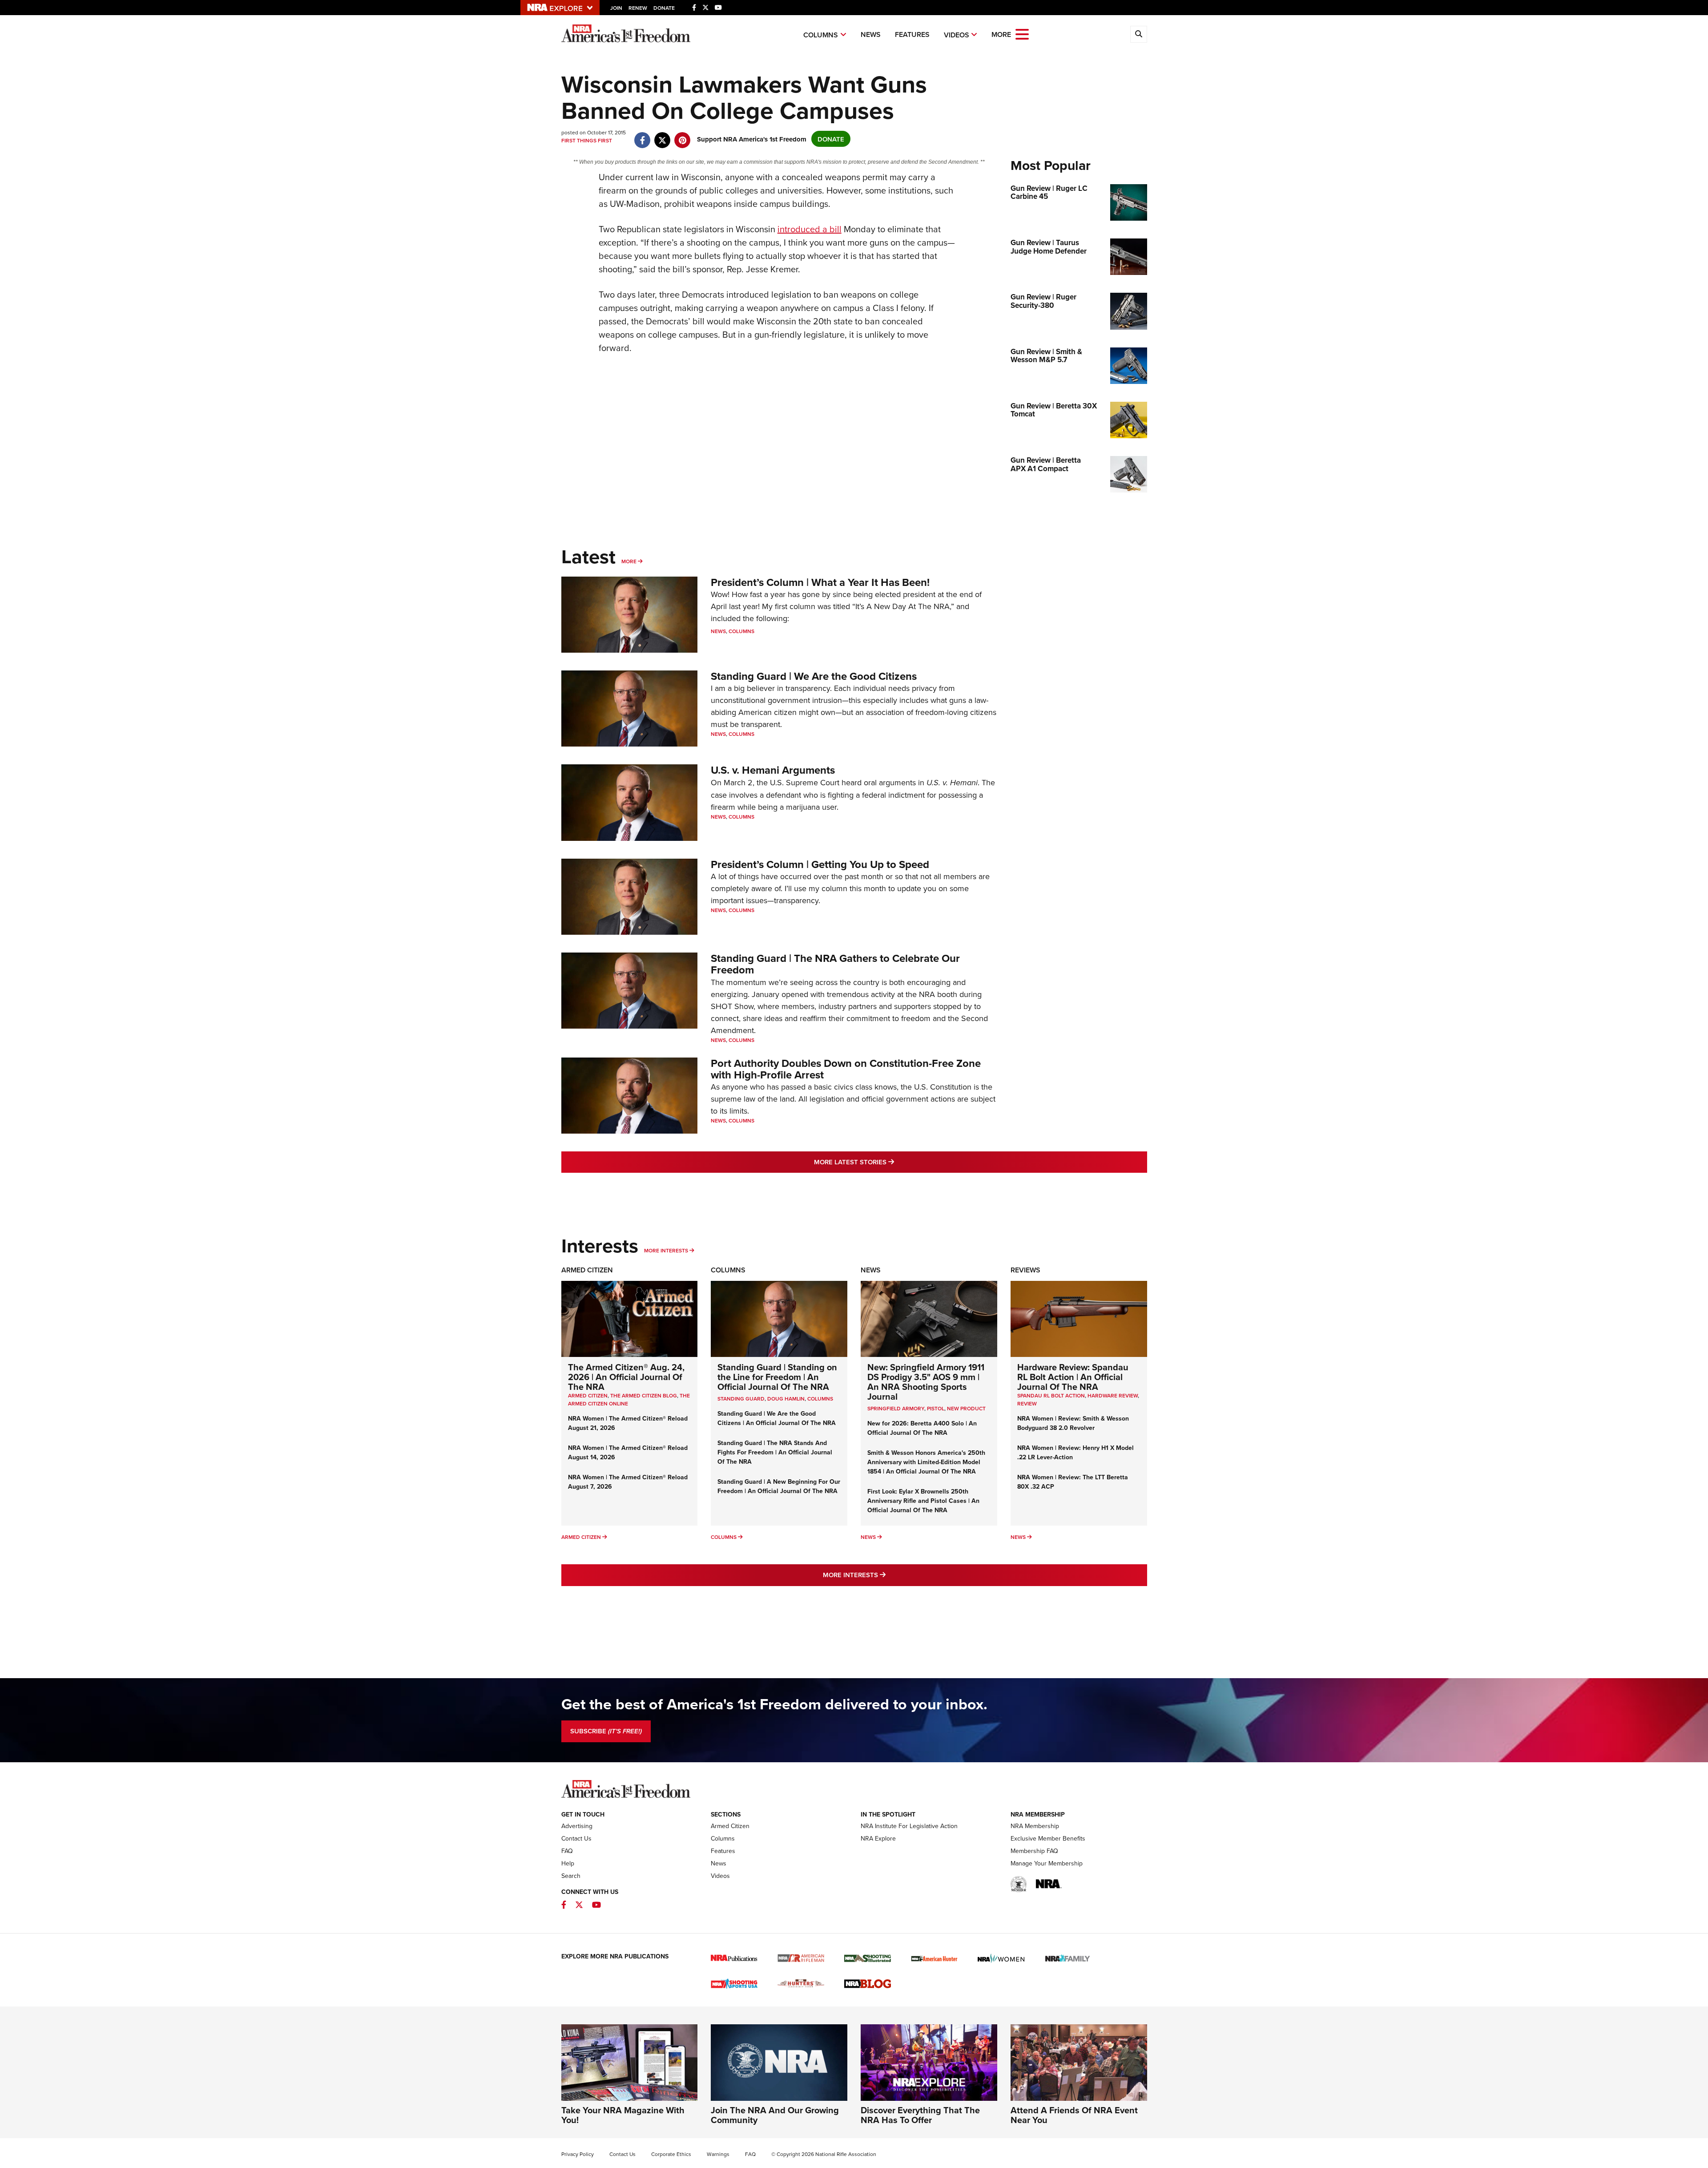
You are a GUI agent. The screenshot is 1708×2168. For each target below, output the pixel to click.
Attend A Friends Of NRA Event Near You (1074, 2115)
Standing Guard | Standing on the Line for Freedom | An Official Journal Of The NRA (777, 1377)
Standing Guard (741, 1399)
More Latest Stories (890, 1162)
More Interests (666, 1250)
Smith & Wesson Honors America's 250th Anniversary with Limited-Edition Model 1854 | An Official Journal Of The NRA (926, 1462)
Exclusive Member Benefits (1048, 1838)
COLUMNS (820, 1399)
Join (616, 8)
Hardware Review (1113, 1395)
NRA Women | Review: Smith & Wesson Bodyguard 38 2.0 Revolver (1073, 1423)
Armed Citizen (587, 1270)
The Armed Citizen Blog (644, 1395)
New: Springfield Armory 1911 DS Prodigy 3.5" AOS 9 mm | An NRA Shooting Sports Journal (926, 1382)
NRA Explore (878, 1838)
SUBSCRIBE (606, 1731)
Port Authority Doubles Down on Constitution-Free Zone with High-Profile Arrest (846, 1069)
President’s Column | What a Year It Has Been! (820, 582)
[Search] (1139, 34)
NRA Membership (1035, 1826)
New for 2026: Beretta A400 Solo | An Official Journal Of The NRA (922, 1428)
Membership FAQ (1034, 1851)
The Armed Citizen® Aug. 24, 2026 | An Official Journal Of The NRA (626, 1377)
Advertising (577, 1826)
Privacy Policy (578, 2154)
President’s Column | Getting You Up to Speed (820, 864)
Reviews (1025, 1270)
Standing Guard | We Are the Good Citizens (814, 676)
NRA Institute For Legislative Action (909, 1826)
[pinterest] (683, 135)
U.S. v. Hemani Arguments (773, 770)
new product (966, 1408)
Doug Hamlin (786, 1399)
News (871, 34)
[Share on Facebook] (643, 135)
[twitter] (663, 135)
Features (912, 34)
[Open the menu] (1022, 34)
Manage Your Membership (1047, 1863)
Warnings (718, 2154)
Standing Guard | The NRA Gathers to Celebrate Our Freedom (835, 964)
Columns (821, 35)
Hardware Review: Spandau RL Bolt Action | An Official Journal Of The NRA (1073, 1377)
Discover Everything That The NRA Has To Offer (920, 2115)
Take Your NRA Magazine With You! (623, 2115)
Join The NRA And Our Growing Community (775, 2115)
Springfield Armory (896, 1408)
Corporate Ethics (671, 2154)
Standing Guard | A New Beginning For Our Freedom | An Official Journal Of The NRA (779, 1486)
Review (1027, 1403)
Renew (638, 8)
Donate (664, 8)
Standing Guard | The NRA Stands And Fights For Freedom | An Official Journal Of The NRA (775, 1452)
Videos (957, 35)
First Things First (587, 140)
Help (568, 1863)
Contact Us (576, 1838)
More (629, 561)
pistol (936, 1408)
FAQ (567, 1851)
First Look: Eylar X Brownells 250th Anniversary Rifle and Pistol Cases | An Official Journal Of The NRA (923, 1501)
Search (571, 1876)
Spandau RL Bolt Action (1051, 1395)
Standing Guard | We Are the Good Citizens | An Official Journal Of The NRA (777, 1418)
